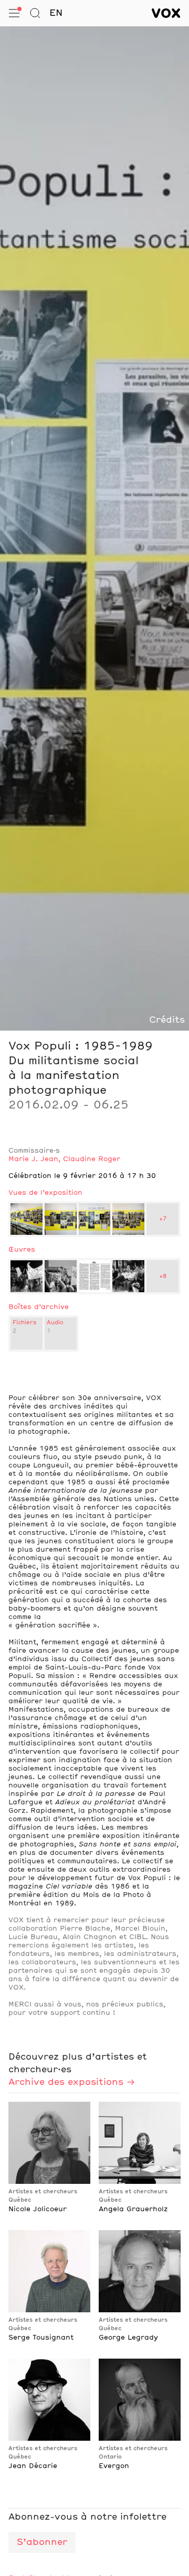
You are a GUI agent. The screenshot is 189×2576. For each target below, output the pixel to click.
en (56, 13)
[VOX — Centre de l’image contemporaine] (166, 13)
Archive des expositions (66, 2082)
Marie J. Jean (33, 1159)
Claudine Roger (92, 1159)
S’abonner (42, 2542)
